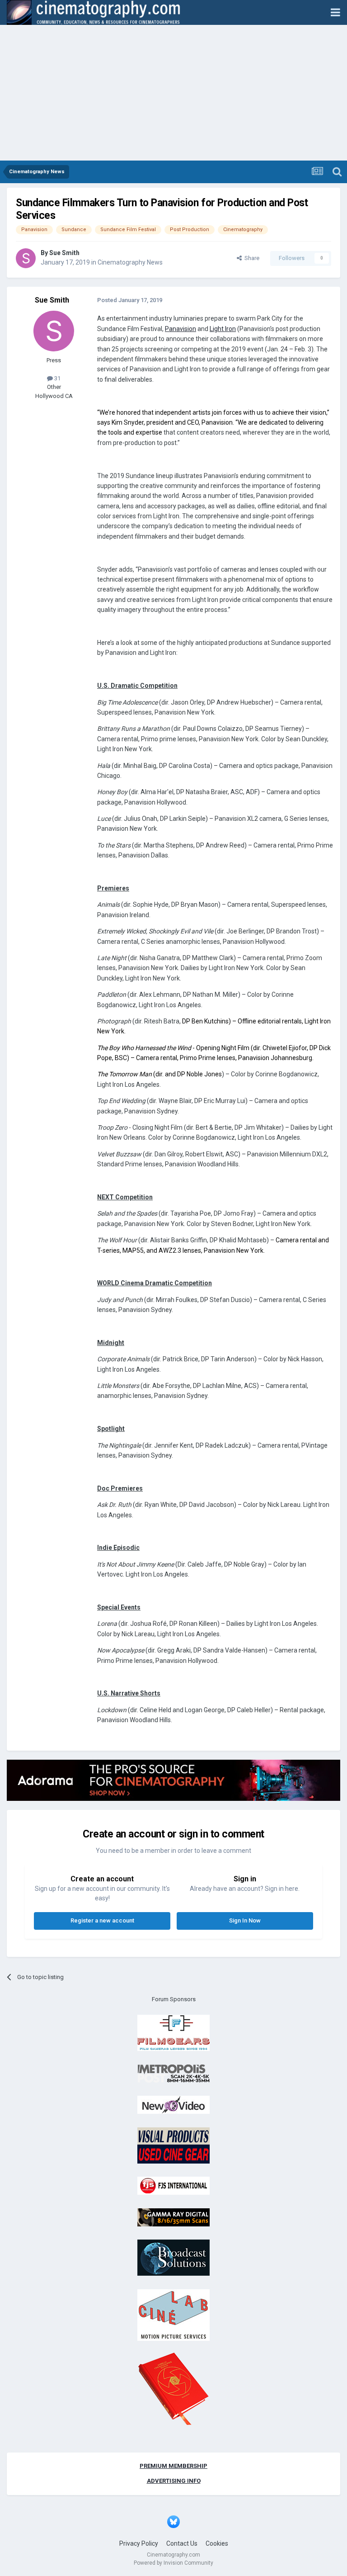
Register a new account (102, 1920)
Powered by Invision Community (173, 2563)
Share (251, 258)
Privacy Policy (139, 2543)
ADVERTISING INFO (174, 2481)
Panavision (181, 329)
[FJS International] (173, 2185)
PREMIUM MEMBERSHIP (173, 2466)
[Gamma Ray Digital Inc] (173, 2217)
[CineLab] (173, 2314)
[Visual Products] (173, 2145)
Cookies (217, 2543)
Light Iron (223, 329)
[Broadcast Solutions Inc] (173, 2257)
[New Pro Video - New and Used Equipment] (173, 2104)
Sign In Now (245, 1920)
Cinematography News (130, 262)
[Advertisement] (173, 93)
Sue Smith (64, 253)
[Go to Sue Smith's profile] (26, 258)
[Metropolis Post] (173, 2073)
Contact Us (182, 2543)
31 (57, 378)
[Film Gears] (173, 2032)
